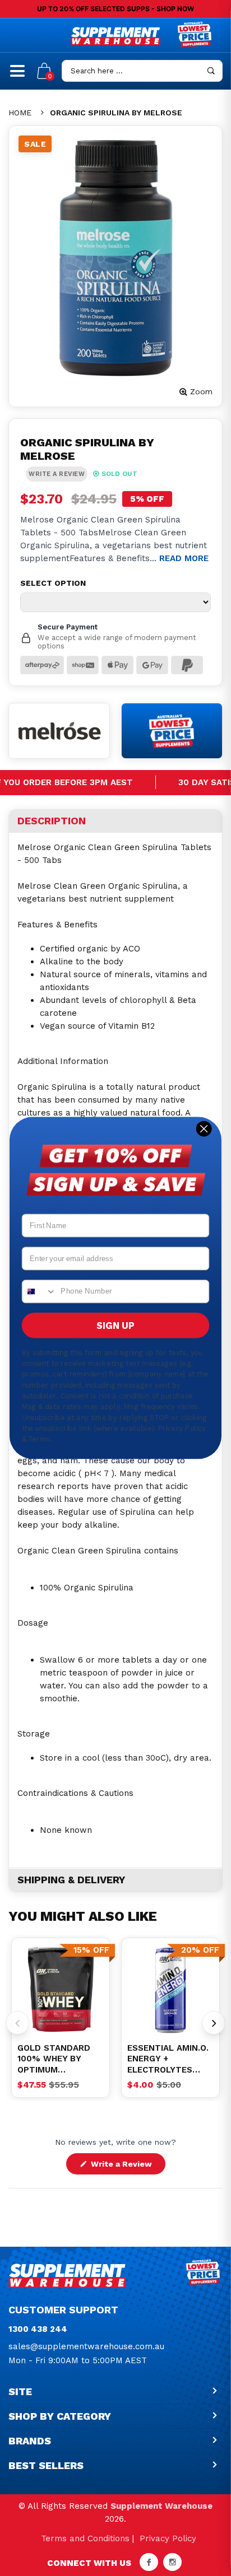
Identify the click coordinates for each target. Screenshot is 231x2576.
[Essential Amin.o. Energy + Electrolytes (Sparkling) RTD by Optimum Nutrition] (170, 1990)
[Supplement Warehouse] (115, 36)
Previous (17, 2023)
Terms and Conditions (85, 2538)
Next (214, 2023)
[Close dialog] (204, 1129)
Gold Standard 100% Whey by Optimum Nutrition (54, 2059)
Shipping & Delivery (71, 1880)
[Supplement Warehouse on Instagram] (172, 2562)
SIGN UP (115, 1326)
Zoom (201, 391)
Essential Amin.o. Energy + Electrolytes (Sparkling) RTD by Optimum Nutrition (168, 2059)
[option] (61, 1990)
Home (20, 113)
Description (52, 821)
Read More (184, 558)
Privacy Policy (168, 2538)
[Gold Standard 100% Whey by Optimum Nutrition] (61, 1990)
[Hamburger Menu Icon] (17, 76)
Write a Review (127, 2167)
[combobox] (40, 1291)
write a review (57, 474)
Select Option (53, 583)
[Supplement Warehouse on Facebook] (149, 2562)
